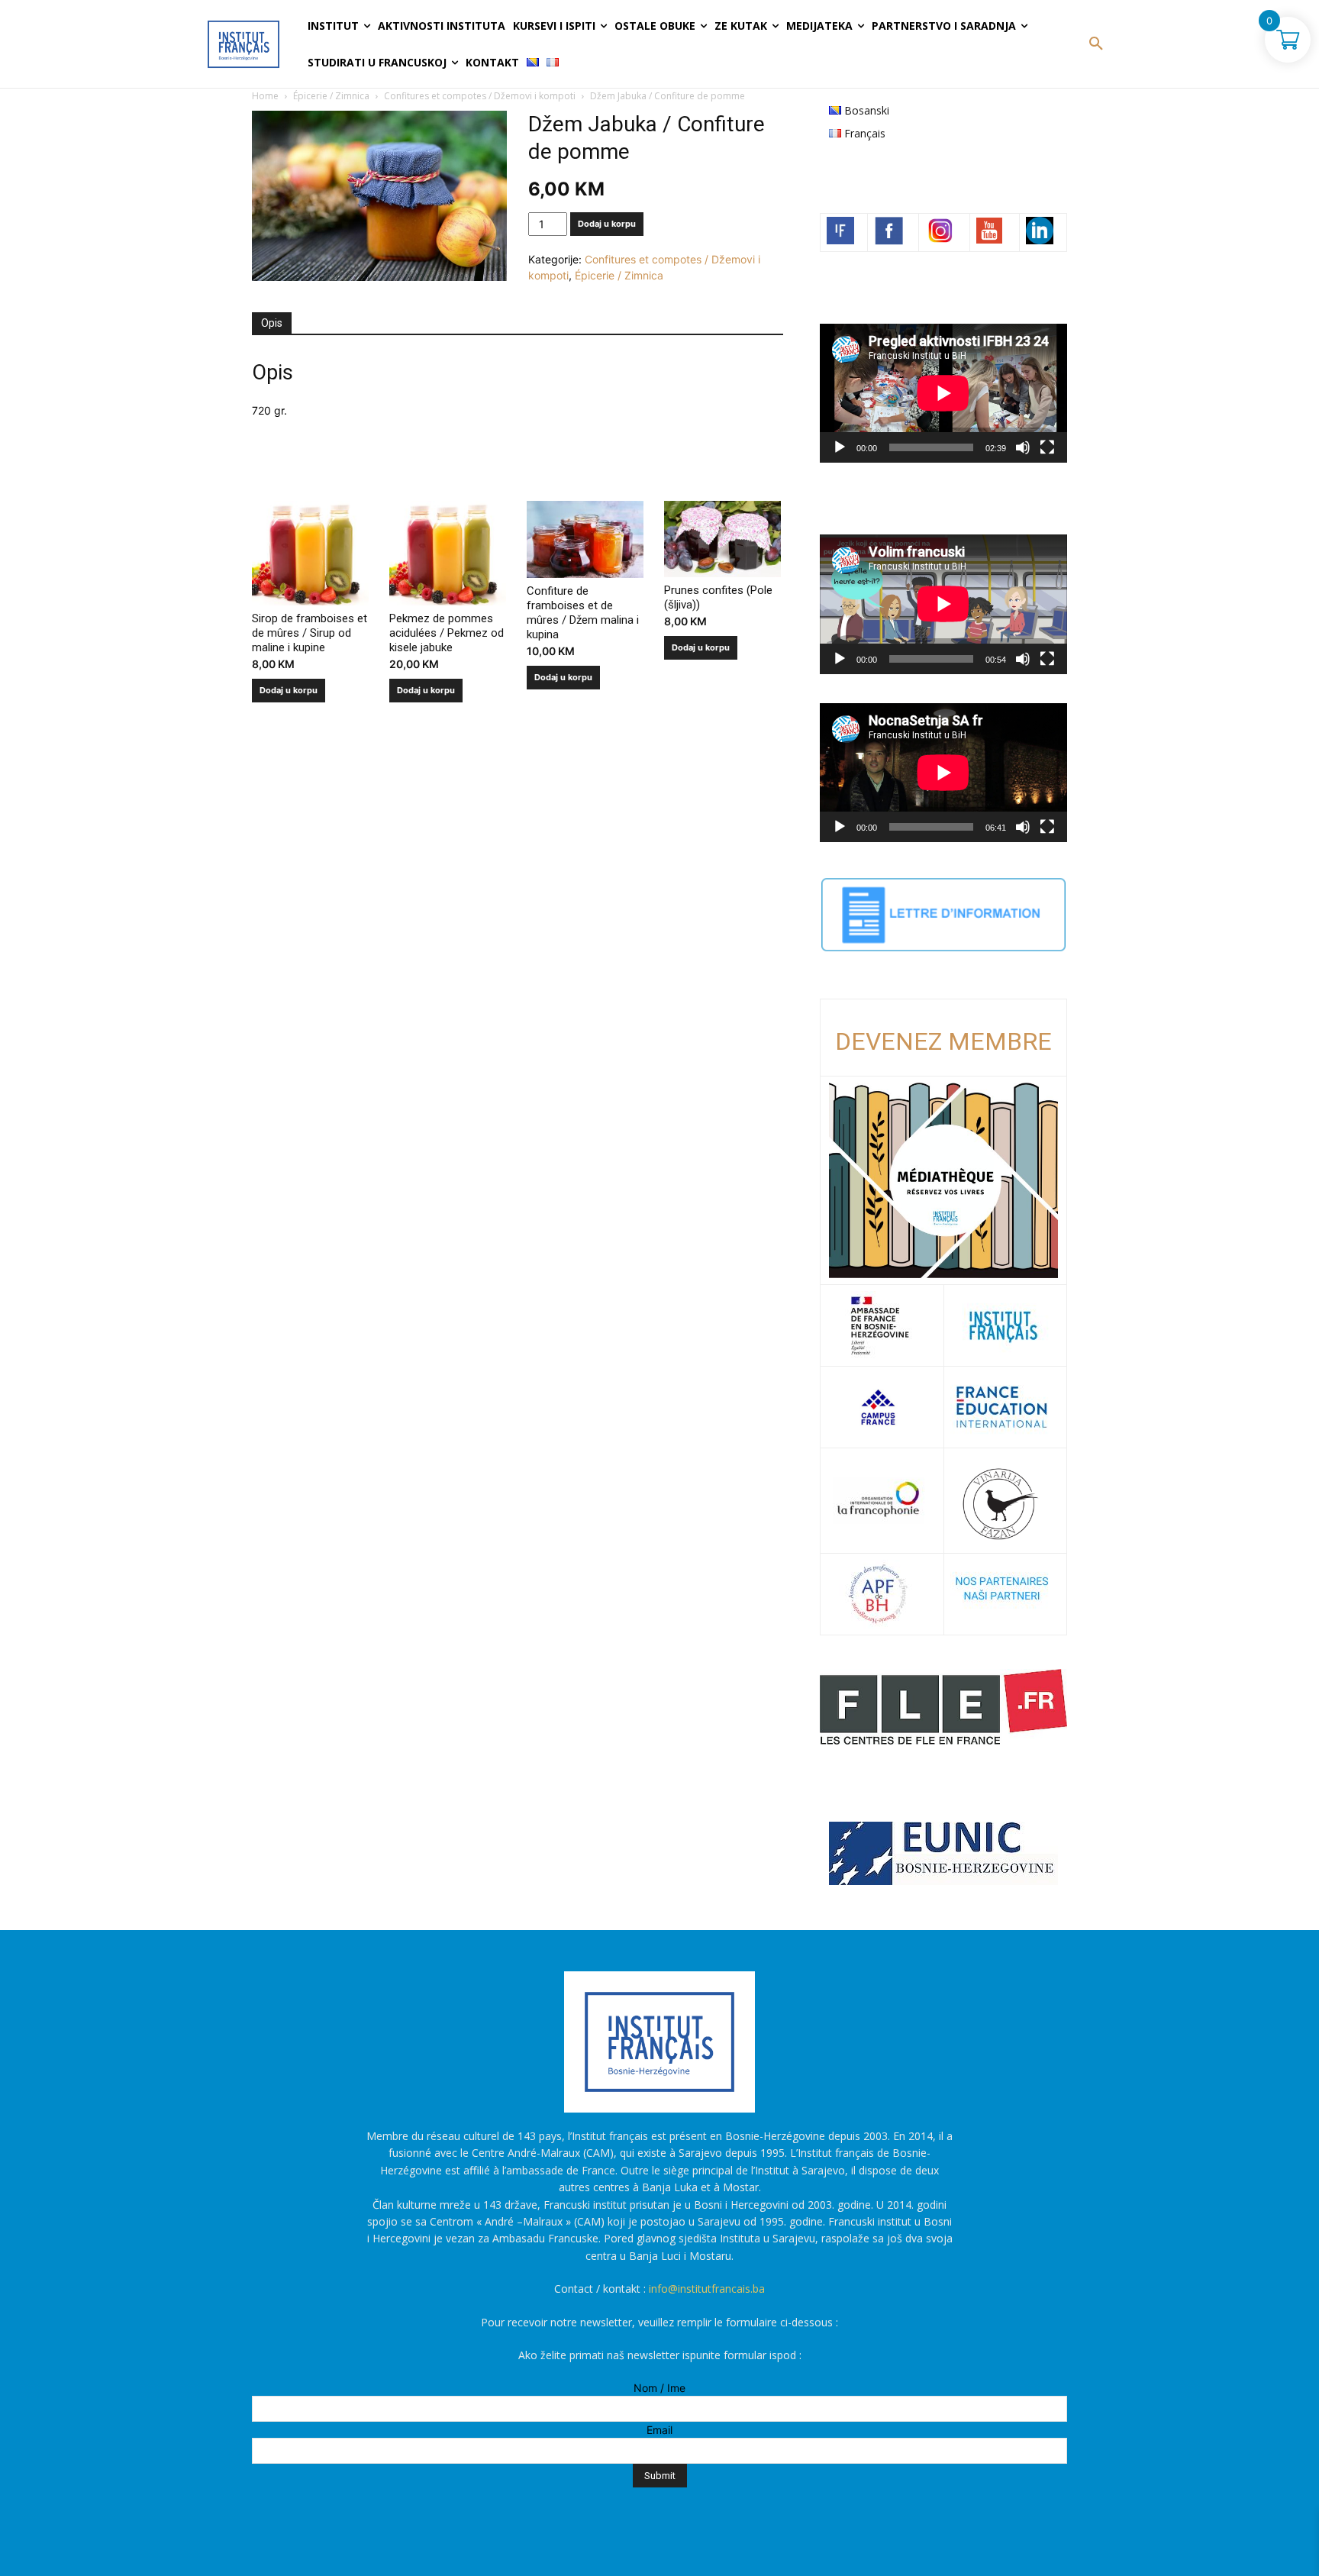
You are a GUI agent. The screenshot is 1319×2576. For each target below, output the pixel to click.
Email (659, 2430)
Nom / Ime (659, 2388)
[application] (943, 393)
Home (265, 96)
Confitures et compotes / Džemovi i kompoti (480, 96)
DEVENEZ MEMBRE (943, 1041)
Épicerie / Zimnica (331, 96)
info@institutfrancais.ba (707, 2289)
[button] (1096, 44)
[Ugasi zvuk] (1023, 447)
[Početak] (840, 447)
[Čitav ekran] (1047, 447)
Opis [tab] (272, 323)
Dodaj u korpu (607, 224)
